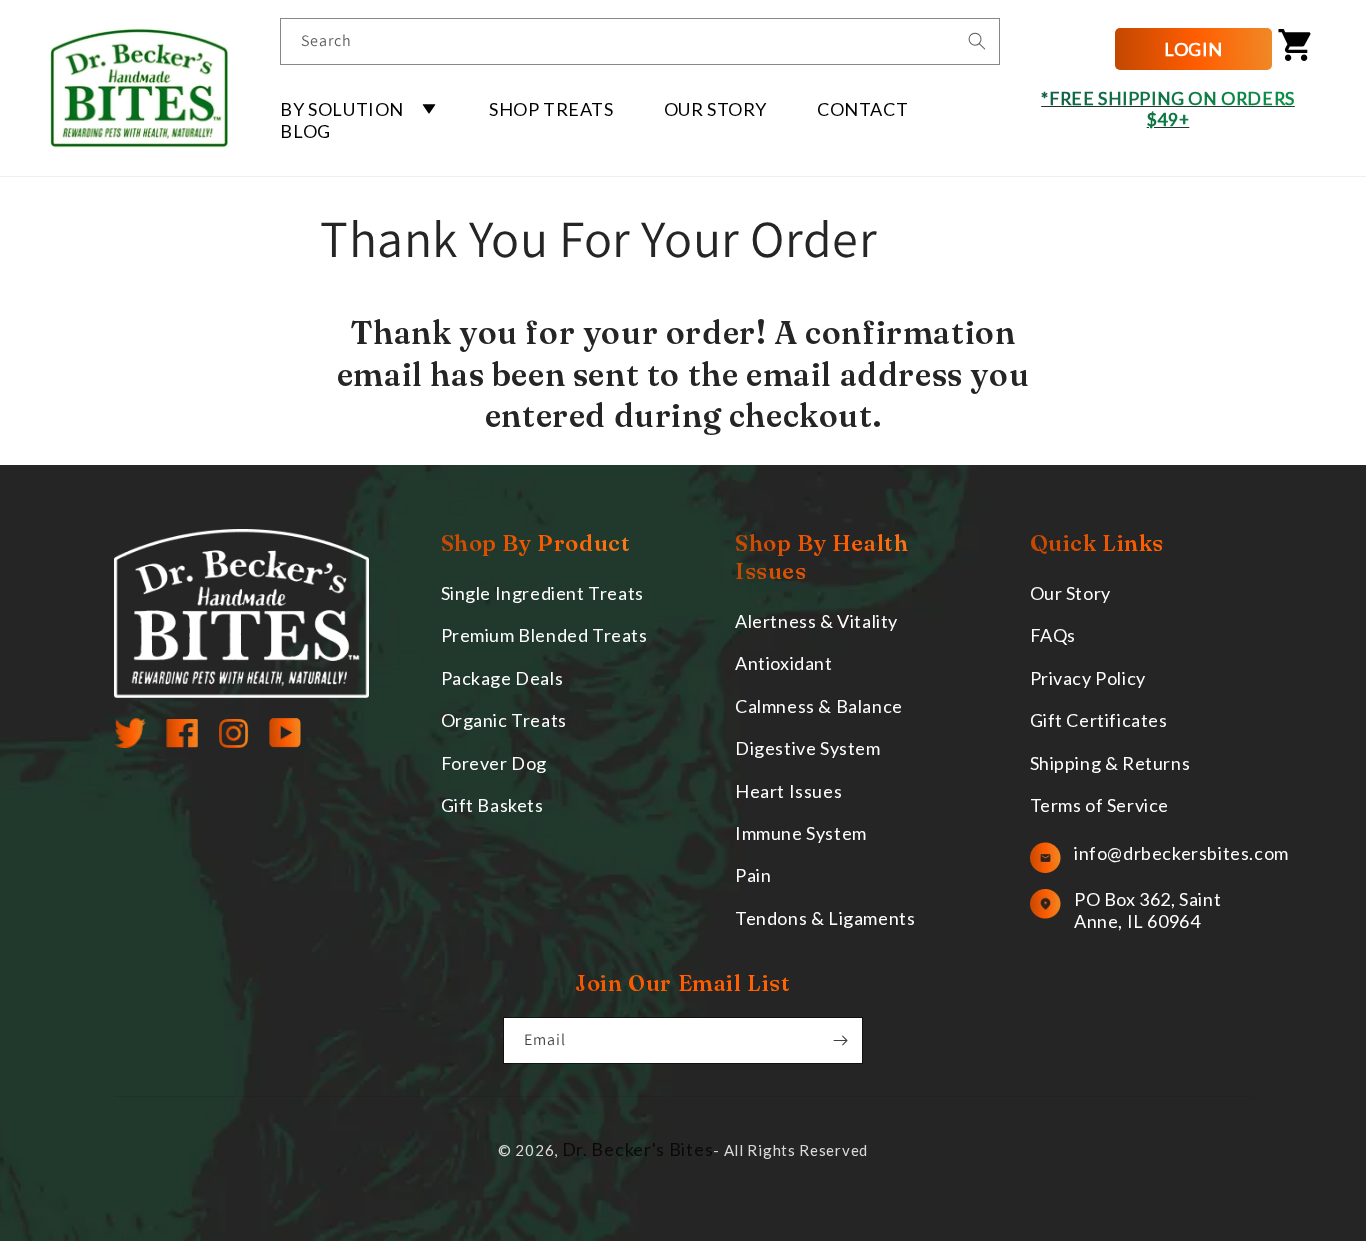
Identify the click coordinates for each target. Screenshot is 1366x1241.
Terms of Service (1100, 805)
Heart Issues (788, 791)
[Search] (977, 41)
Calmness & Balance (819, 706)
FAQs (1053, 635)
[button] (359, 109)
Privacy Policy (1088, 678)
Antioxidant (784, 663)
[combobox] (640, 41)
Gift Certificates (1099, 720)
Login (1193, 49)
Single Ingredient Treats (542, 593)
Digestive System (808, 748)
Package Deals (502, 678)
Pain (753, 875)
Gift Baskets (492, 805)
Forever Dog (494, 763)
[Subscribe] (840, 1040)
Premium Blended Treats (544, 635)
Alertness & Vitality (816, 621)
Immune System (801, 833)
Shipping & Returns (1110, 763)
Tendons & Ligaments (825, 918)
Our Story (1070, 593)
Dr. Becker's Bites (638, 1149)
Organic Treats (504, 720)
